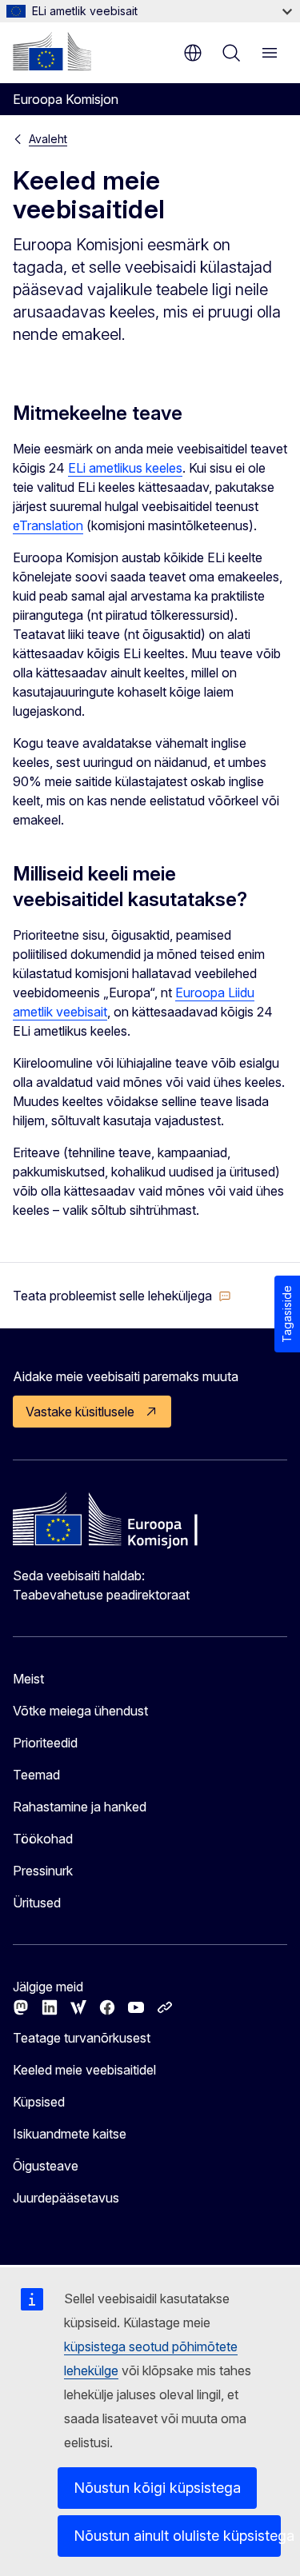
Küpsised (39, 2102)
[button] (122, 1296)
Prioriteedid (45, 1743)
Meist (28, 1679)
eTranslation (48, 525)
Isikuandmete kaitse (70, 2134)
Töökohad (43, 1839)
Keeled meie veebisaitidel (84, 2070)
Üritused (37, 1903)
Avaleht (48, 139)
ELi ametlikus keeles (125, 468)
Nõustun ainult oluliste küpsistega (177, 2536)
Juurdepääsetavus (66, 2198)
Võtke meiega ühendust (80, 1711)
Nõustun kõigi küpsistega (157, 2488)
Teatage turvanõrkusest (82, 2038)
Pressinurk (43, 1871)
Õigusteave (46, 2166)
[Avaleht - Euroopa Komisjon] (52, 51)
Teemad (36, 1775)
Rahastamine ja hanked (80, 1807)
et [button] (193, 53)
